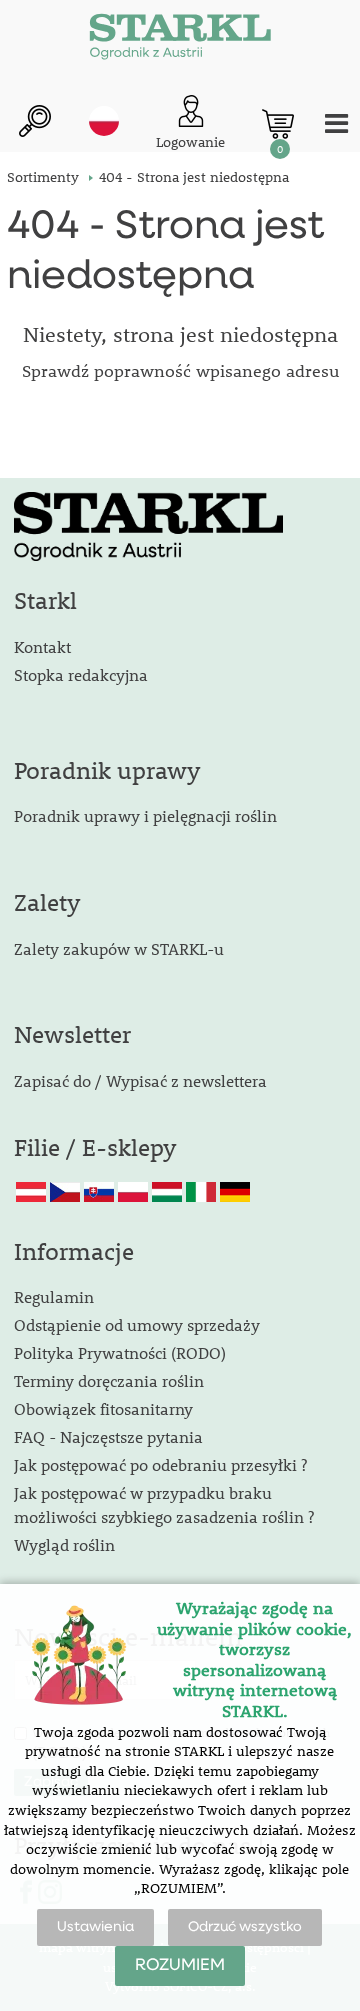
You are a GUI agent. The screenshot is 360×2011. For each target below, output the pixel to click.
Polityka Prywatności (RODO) (120, 1352)
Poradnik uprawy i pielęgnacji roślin (145, 815)
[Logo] (180, 40)
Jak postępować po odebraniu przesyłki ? (160, 1464)
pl (104, 121)
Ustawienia (95, 1927)
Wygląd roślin (64, 1544)
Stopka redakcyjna (81, 674)
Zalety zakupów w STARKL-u (119, 948)
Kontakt (42, 646)
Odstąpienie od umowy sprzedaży (137, 1324)
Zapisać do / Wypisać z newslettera (140, 1080)
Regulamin (54, 1296)
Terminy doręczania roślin (109, 1380)
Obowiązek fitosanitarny (103, 1408)
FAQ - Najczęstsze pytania (108, 1436)
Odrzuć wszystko (245, 1927)
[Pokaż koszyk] (278, 124)
